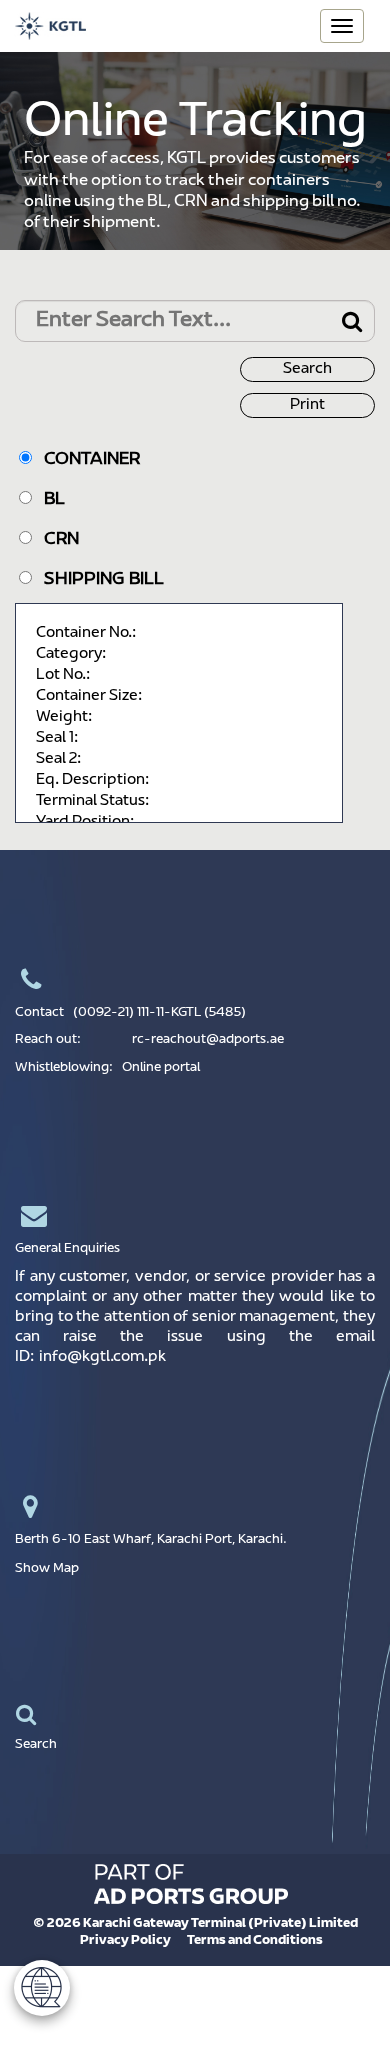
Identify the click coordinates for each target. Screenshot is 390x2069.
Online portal (161, 1068)
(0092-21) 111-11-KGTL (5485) (159, 1013)
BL (48, 500)
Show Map (47, 1569)
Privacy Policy (125, 1941)
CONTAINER (86, 460)
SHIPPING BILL (98, 580)
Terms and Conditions (255, 1941)
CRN (55, 540)
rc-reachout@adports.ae (208, 1040)
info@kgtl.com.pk (102, 1357)
